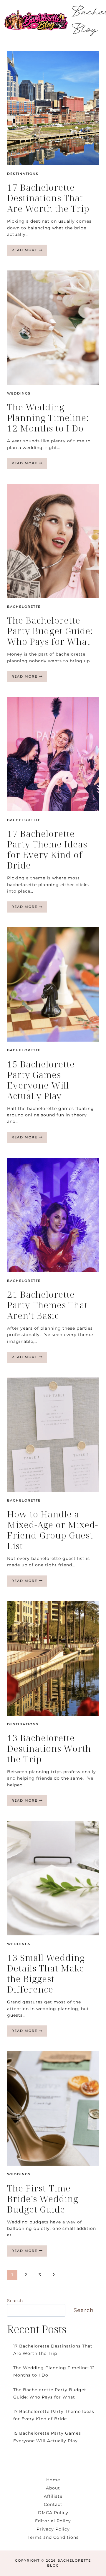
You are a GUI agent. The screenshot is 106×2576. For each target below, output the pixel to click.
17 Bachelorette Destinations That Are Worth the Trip (48, 198)
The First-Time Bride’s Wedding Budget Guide (43, 2199)
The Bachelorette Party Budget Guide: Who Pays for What (50, 631)
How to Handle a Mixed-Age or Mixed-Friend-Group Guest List (53, 1530)
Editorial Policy (53, 2521)
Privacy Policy (53, 2529)
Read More (29, 252)
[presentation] (53, 108)
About (53, 2488)
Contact (53, 2504)
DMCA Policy (53, 2513)
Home (53, 2480)
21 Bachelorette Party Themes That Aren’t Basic (47, 1305)
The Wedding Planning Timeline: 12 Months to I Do (48, 418)
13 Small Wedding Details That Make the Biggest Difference (46, 1973)
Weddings (19, 393)
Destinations (23, 174)
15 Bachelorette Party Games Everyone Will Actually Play (41, 1080)
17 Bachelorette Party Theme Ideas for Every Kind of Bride (47, 849)
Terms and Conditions (53, 2537)
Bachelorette (24, 607)
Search (15, 2301)
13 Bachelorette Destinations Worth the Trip (49, 1748)
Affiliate (53, 2496)
